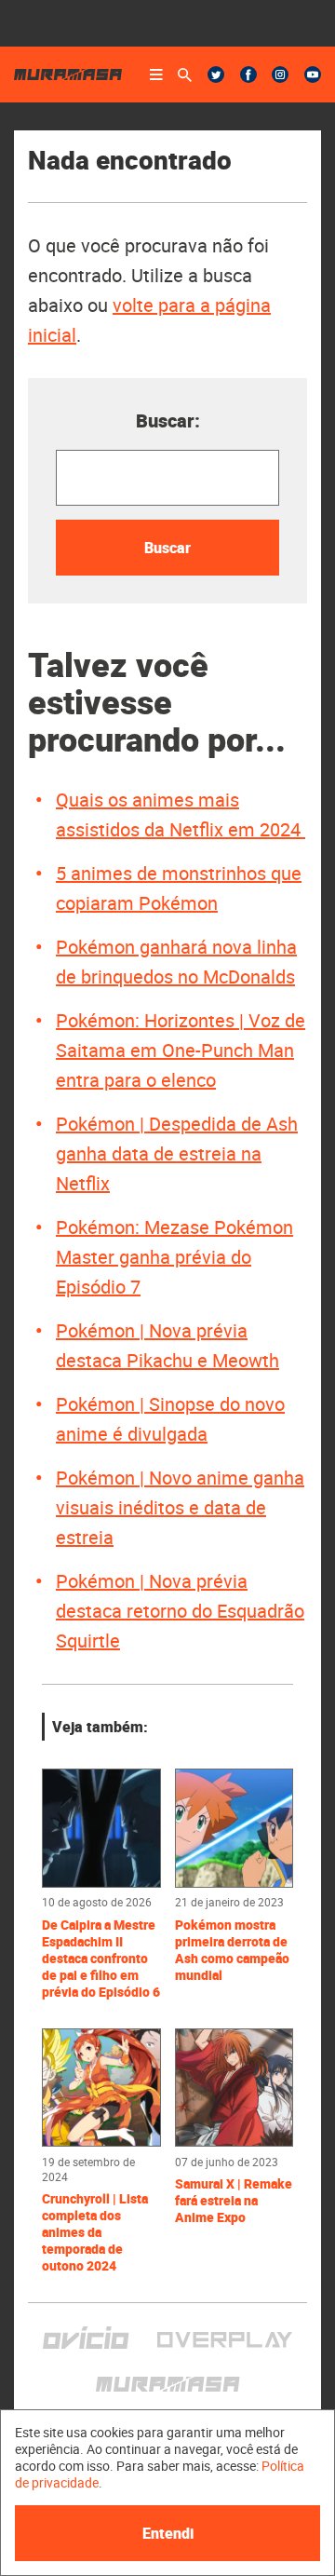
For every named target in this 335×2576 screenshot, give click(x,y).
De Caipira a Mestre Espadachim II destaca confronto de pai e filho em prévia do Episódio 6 (101, 1959)
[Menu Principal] (156, 75)
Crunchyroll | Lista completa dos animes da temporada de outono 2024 (95, 2232)
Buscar (167, 548)
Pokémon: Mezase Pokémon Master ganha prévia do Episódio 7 (174, 1257)
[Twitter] (216, 75)
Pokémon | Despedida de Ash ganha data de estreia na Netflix (177, 1153)
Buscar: (168, 420)
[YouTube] (313, 75)
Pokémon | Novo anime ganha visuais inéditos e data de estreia (180, 1507)
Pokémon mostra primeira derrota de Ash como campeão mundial (232, 1950)
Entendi (168, 2533)
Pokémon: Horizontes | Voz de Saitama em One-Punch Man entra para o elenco (181, 1050)
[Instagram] (280, 75)
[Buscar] (185, 75)
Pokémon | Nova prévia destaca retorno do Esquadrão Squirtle (180, 1611)
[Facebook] (248, 75)
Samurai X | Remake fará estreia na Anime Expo (234, 2201)
